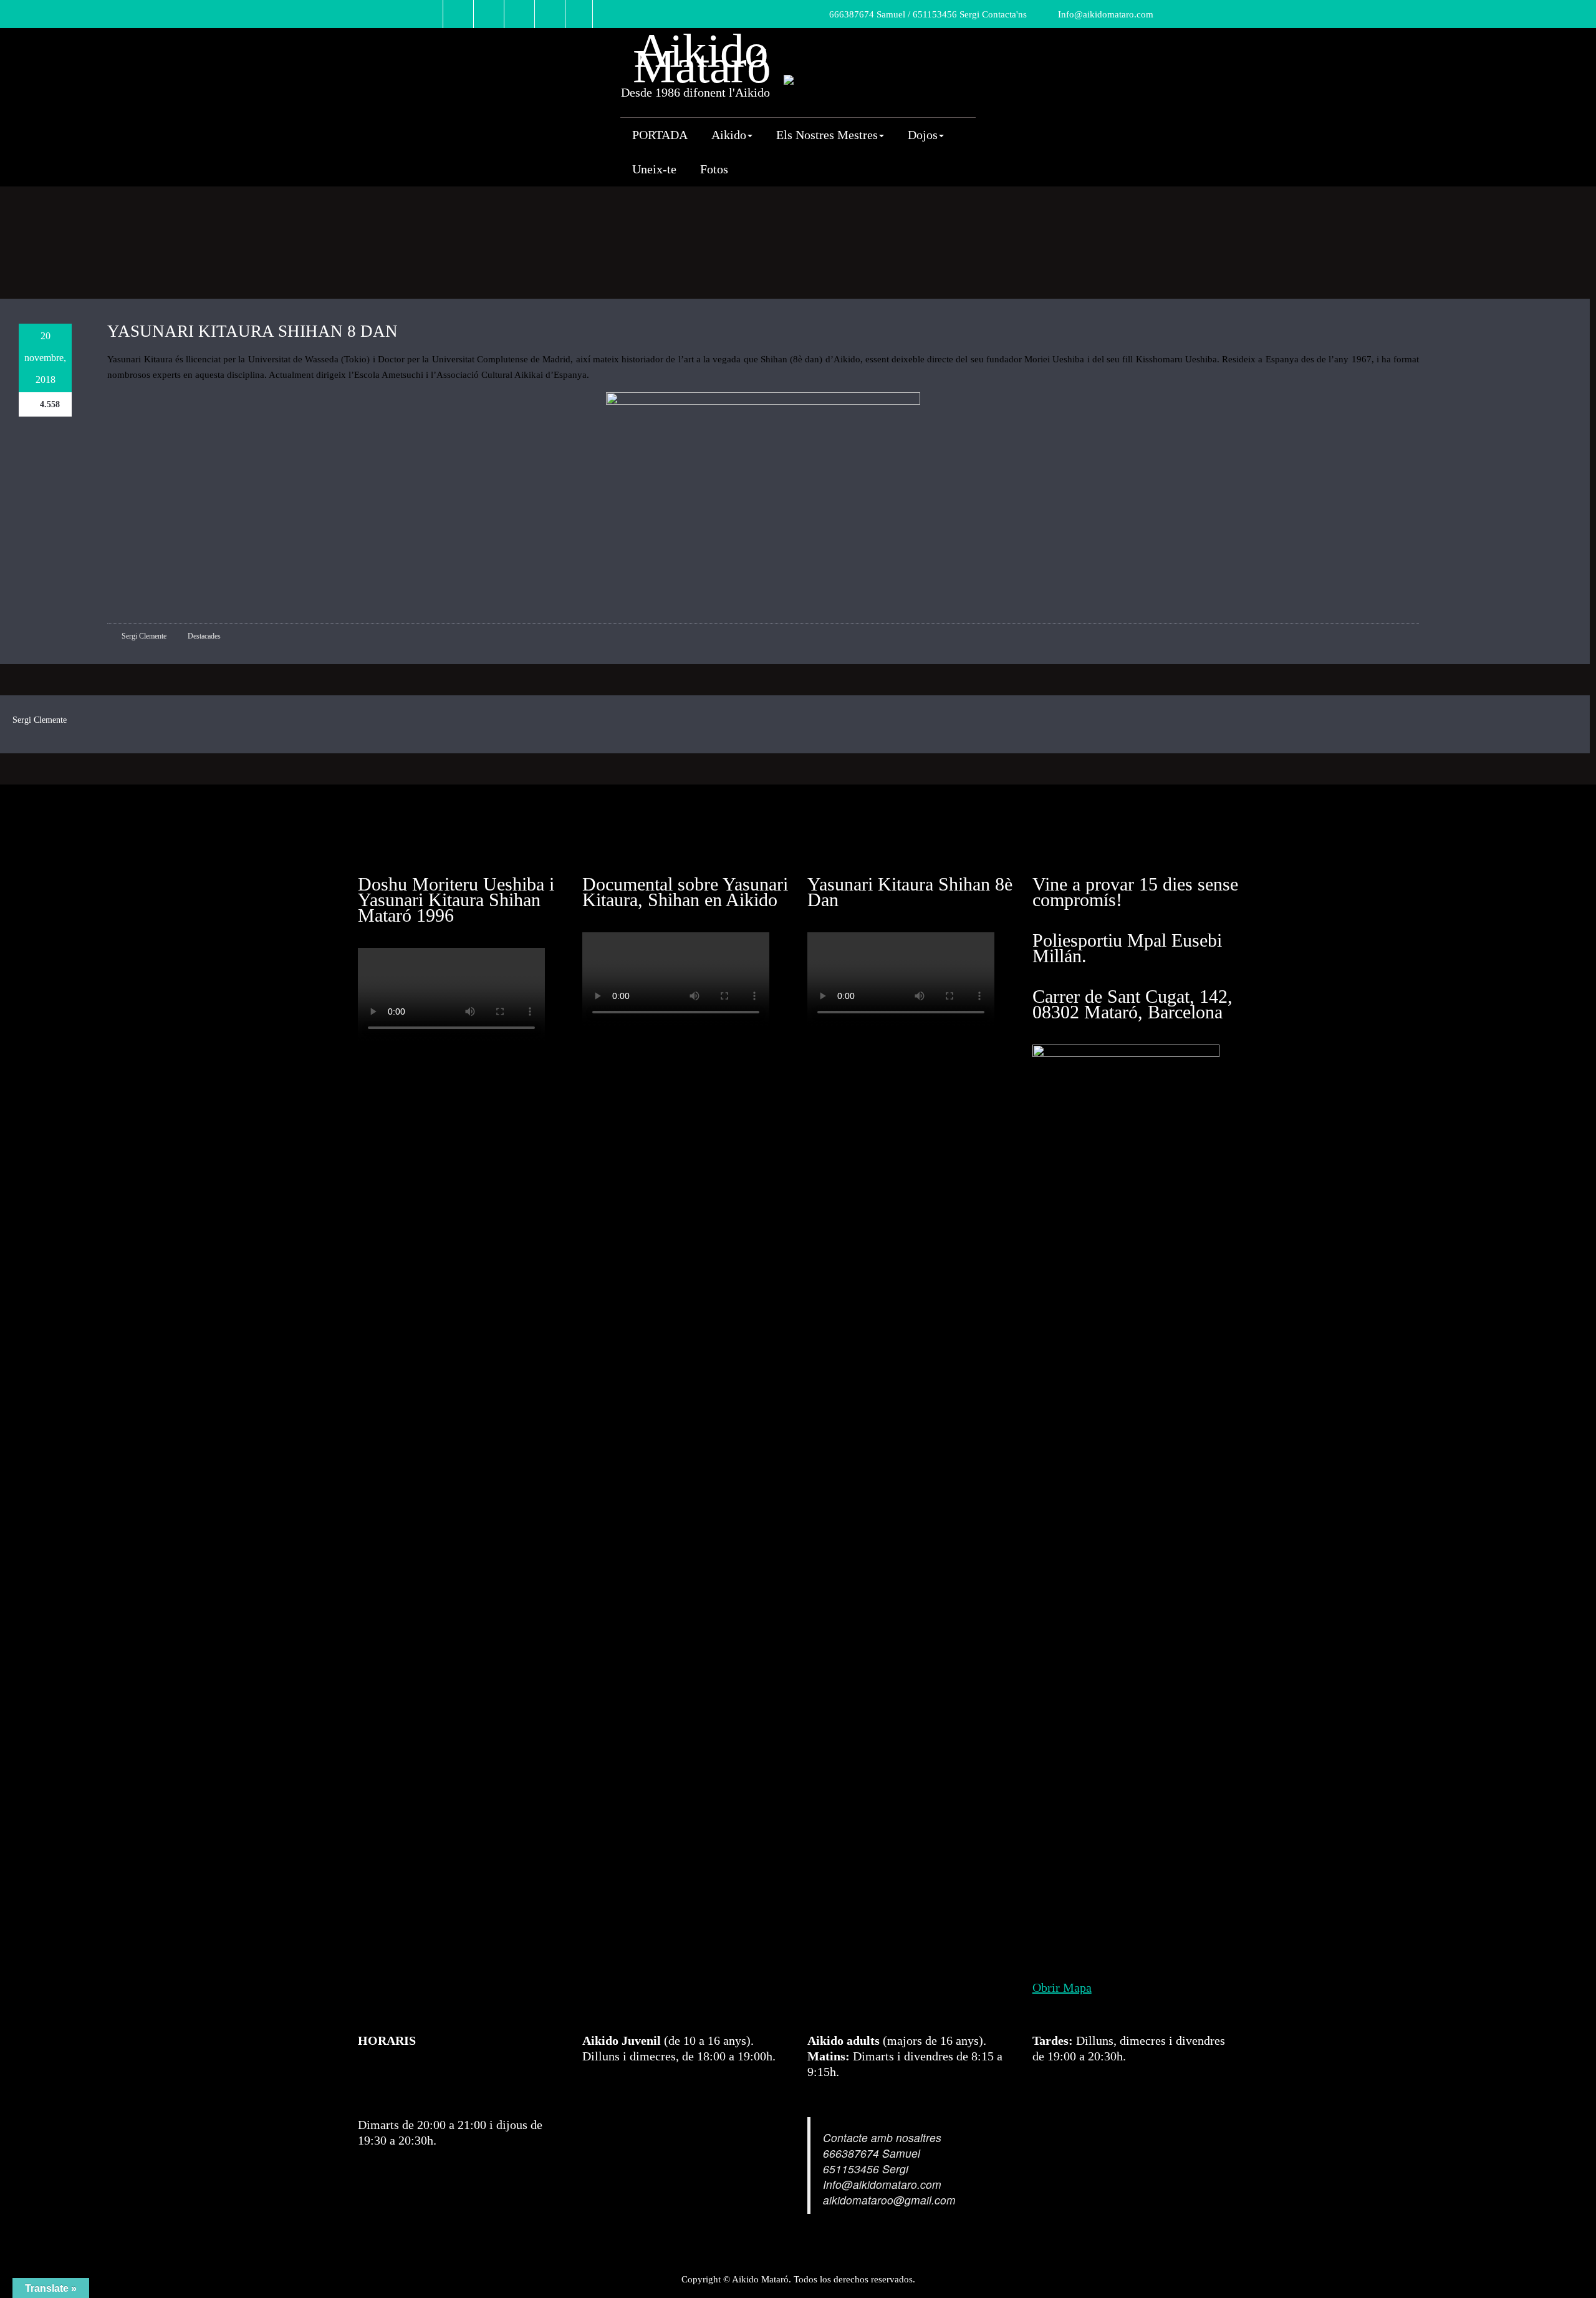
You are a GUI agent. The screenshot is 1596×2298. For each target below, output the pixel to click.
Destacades (204, 636)
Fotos (714, 169)
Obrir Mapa (1062, 1987)
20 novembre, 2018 (45, 358)
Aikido (729, 135)
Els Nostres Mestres (827, 135)
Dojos (923, 135)
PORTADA (660, 135)
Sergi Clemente (143, 636)
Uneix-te (654, 169)
